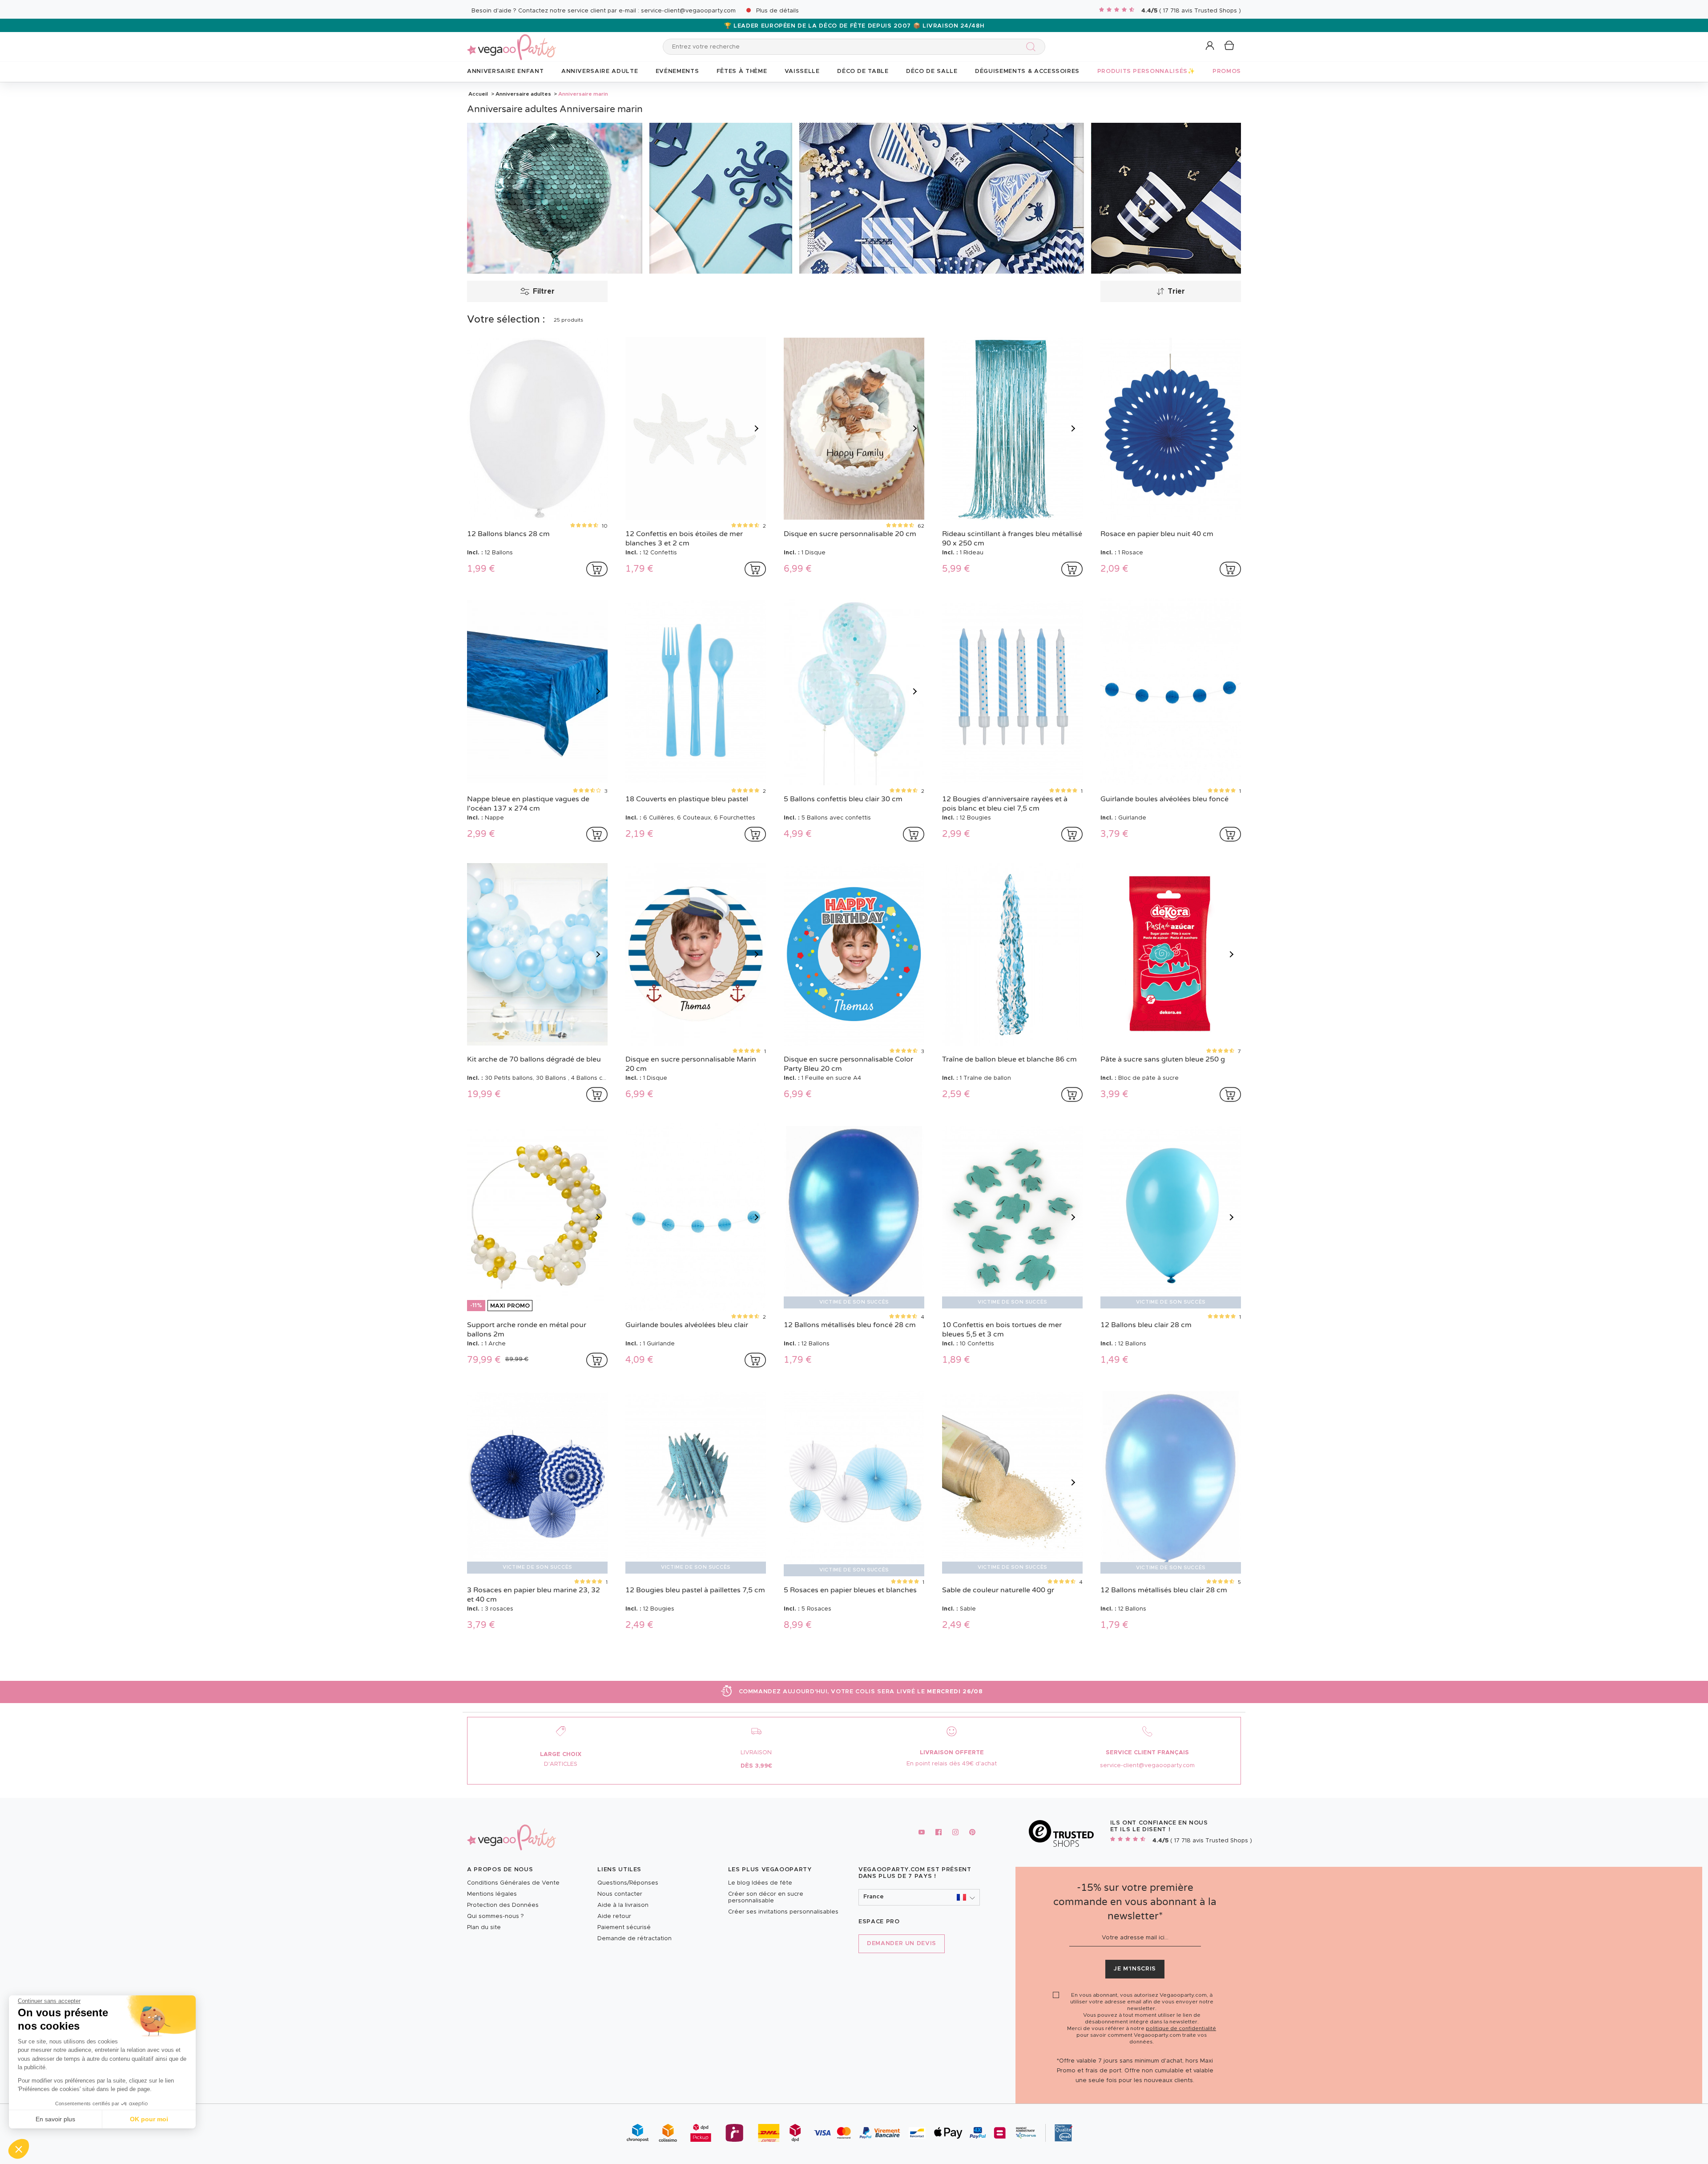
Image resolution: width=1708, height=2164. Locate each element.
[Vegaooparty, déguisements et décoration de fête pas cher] (512, 42)
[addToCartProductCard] (597, 569)
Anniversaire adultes (523, 94)
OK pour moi (149, 2119)
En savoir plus (55, 2119)
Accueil (478, 94)
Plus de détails (777, 11)
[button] (19, 2149)
